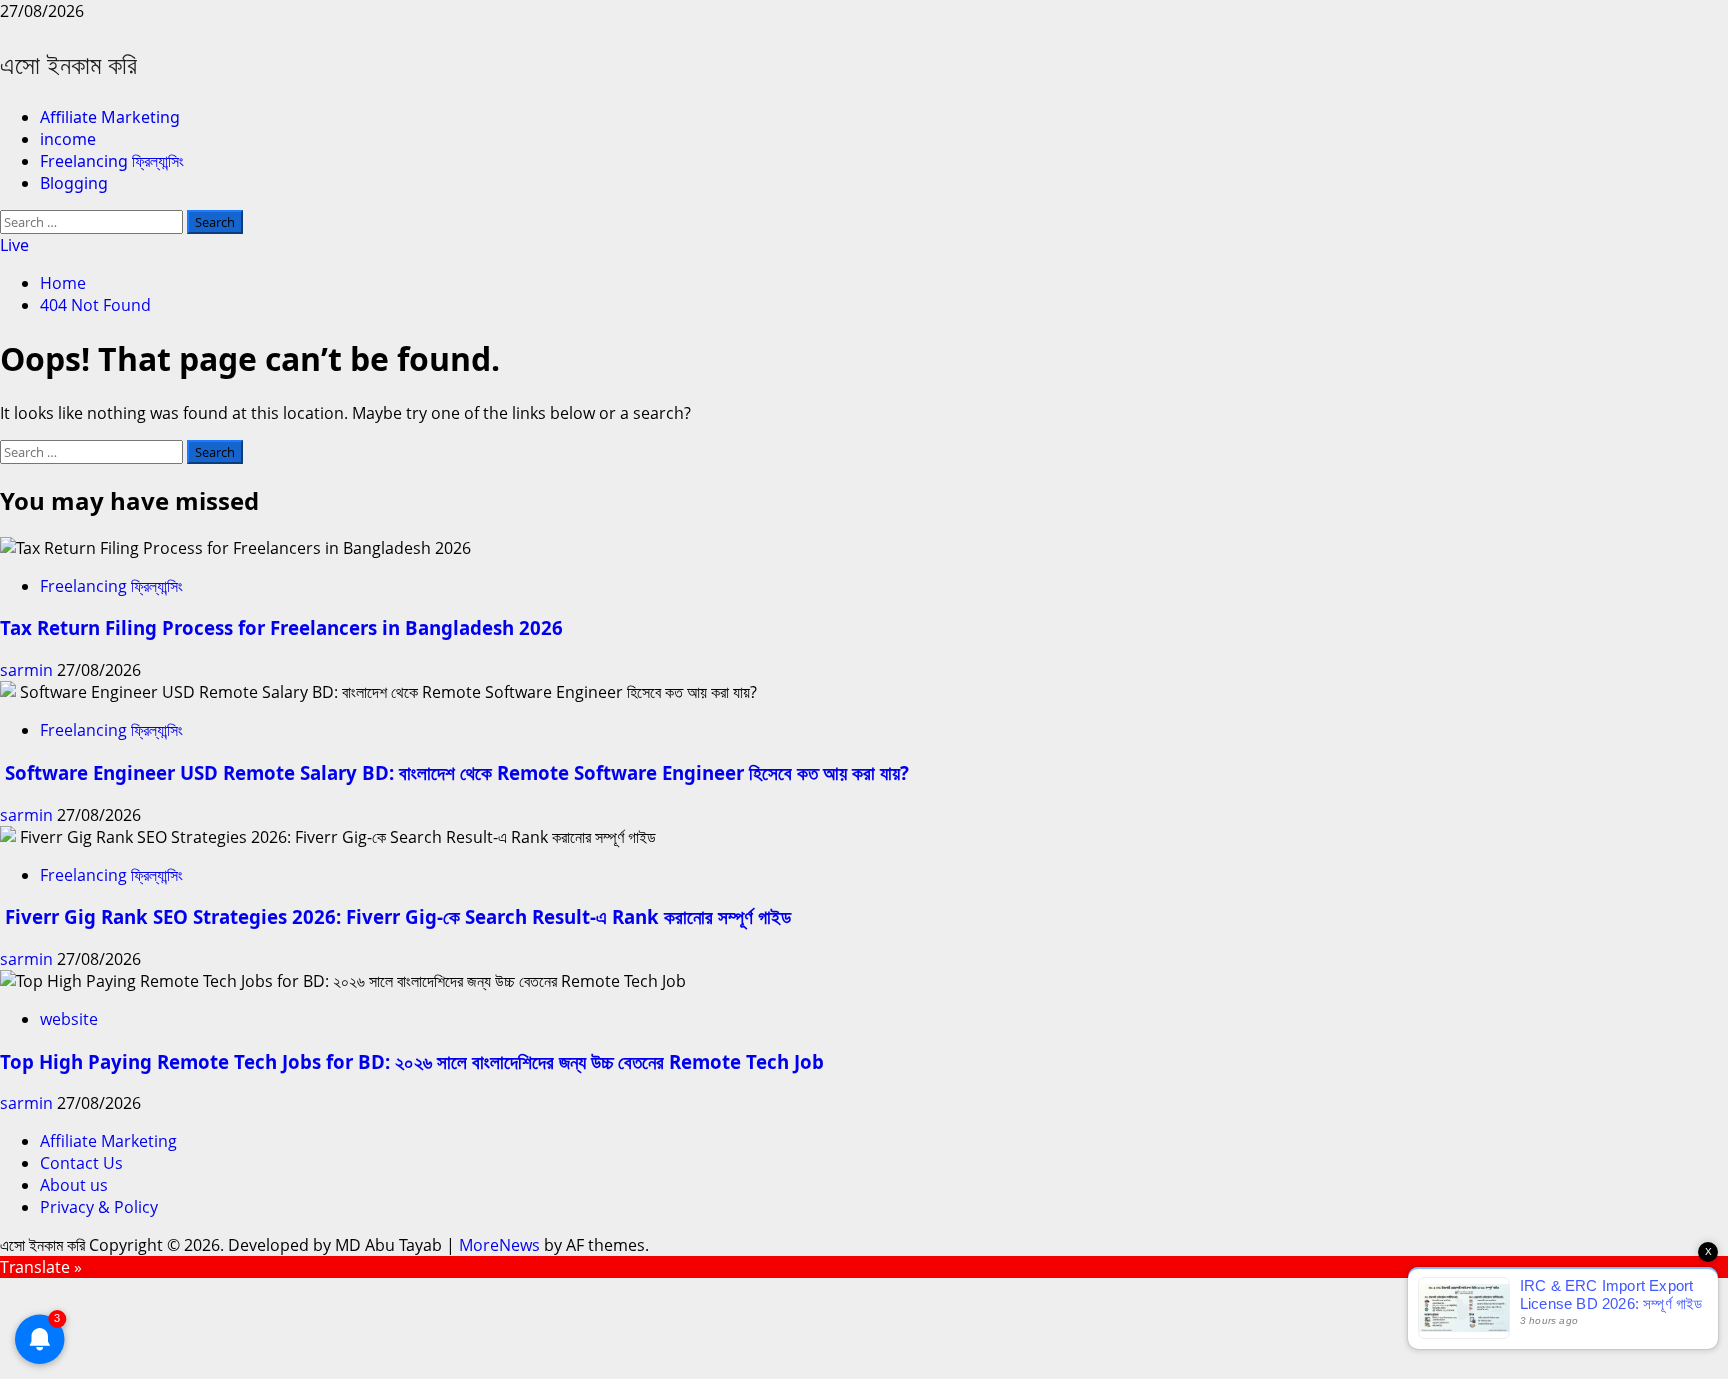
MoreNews (499, 1245)
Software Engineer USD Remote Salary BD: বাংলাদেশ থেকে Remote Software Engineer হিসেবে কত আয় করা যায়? (454, 772)
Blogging (74, 183)
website (69, 1019)
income (68, 139)
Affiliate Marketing (110, 117)
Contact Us (81, 1163)
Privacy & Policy (99, 1207)
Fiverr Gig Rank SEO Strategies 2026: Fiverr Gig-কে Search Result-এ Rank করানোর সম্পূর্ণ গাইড (395, 916)
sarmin (28, 670)
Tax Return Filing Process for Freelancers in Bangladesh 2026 (281, 627)
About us (74, 1185)
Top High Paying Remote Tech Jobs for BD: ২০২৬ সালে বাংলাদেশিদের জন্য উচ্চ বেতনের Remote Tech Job (412, 1061)
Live (14, 245)
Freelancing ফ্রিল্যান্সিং (112, 161)
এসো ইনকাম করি (68, 64)
